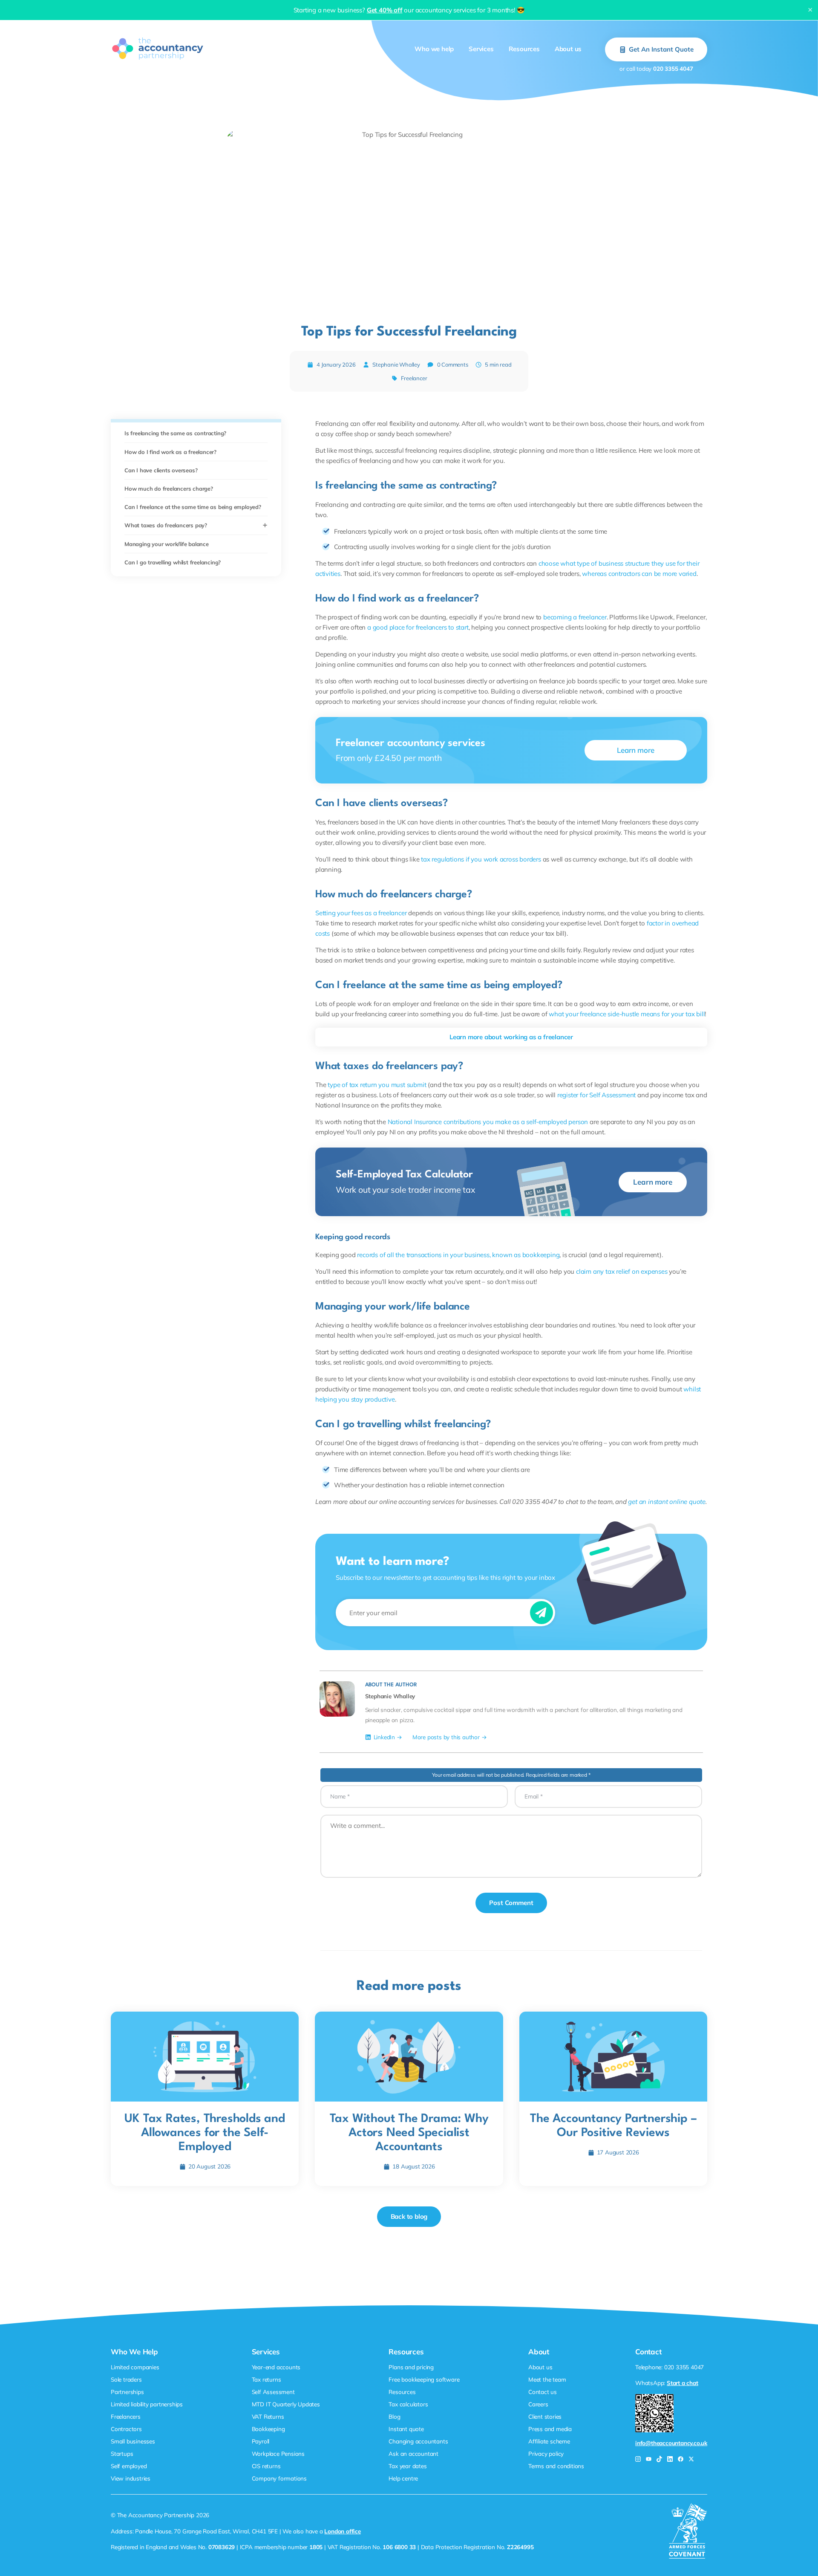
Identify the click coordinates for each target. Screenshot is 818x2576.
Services (481, 49)
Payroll (261, 2441)
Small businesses (133, 2441)
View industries (131, 2478)
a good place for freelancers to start (418, 627)
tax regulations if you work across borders (481, 859)
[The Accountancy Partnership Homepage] (158, 49)
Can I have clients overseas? (161, 470)
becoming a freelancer (575, 617)
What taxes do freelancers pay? (166, 525)
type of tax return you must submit (377, 1085)
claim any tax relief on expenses (622, 1271)
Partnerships (127, 2392)
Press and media (550, 2429)
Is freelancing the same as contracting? (175, 433)
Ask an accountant (413, 2453)
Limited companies (135, 2367)
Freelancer (414, 378)
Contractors (126, 2429)
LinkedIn (384, 1737)
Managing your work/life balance (167, 544)
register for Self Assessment (596, 1095)
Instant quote (406, 2429)
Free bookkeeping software (424, 2379)
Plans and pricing (411, 2367)
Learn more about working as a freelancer (511, 1037)
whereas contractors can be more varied (639, 574)
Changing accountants (418, 2441)
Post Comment (511, 1903)
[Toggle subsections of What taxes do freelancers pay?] (265, 525)
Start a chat (683, 2383)
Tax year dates (408, 2466)
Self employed (129, 2466)
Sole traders (126, 2379)
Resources (524, 49)
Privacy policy (546, 2453)
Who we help (434, 49)
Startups (122, 2453)
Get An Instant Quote (661, 49)
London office (342, 2531)
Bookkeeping (268, 2429)
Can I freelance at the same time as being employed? (193, 507)
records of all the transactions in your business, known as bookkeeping (458, 1255)
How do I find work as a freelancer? (170, 452)
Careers (538, 2404)
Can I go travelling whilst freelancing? (173, 562)
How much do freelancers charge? (169, 489)
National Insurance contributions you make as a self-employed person (488, 1122)
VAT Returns (268, 2416)
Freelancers (126, 2416)
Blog (394, 2416)
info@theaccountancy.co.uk (671, 2443)
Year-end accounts (276, 2367)
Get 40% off (385, 10)
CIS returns (266, 2466)
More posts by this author (446, 1737)
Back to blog (409, 2217)
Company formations (279, 2478)
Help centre (403, 2478)
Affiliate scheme (549, 2441)
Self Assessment (273, 2392)
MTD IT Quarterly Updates (286, 2404)
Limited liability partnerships (147, 2404)
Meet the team (547, 2379)
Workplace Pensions (278, 2453)
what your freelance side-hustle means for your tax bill (627, 1014)
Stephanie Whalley (396, 364)
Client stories (545, 2416)
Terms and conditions (556, 2466)
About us (568, 49)
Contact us (543, 2392)
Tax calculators (408, 2404)
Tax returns (266, 2379)
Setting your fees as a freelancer (361, 913)
